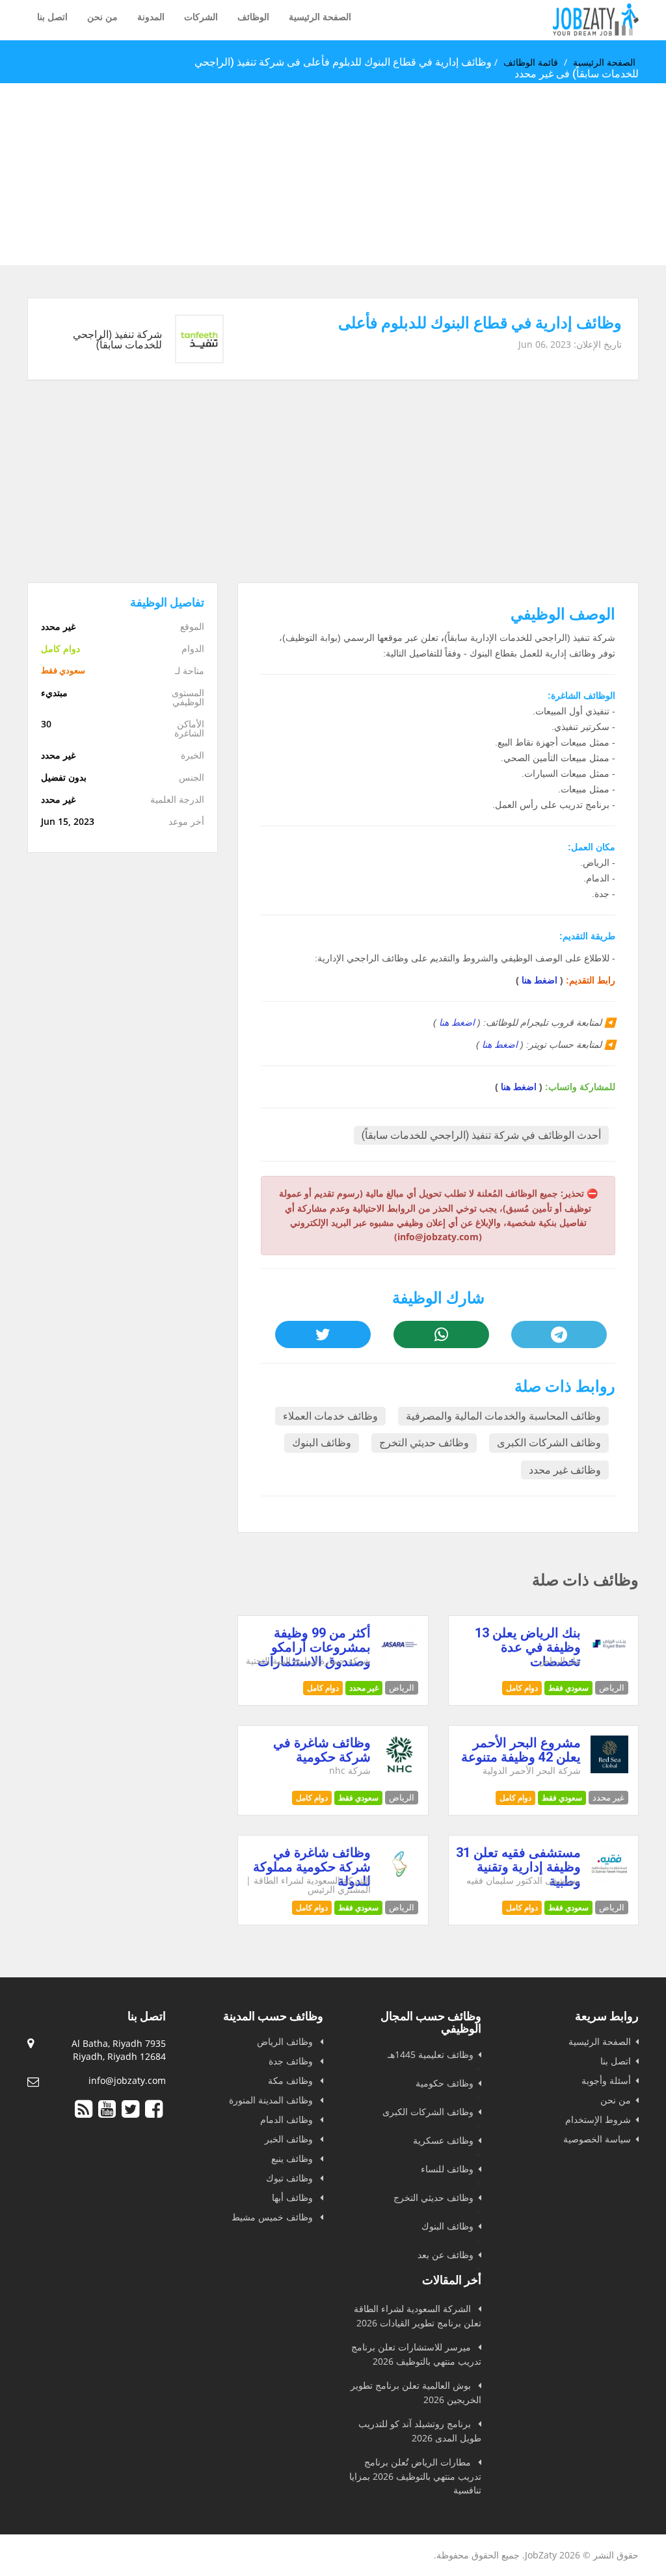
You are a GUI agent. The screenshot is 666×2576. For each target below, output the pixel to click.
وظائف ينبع (293, 2158)
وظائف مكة (292, 2080)
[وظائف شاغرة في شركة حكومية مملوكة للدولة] (399, 1880)
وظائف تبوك (291, 2178)
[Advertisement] (333, 174)
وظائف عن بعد (446, 2255)
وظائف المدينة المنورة (272, 2100)
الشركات (201, 17)
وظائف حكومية (445, 2083)
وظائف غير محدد (565, 1470)
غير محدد (364, 1688)
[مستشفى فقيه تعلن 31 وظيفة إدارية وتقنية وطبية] (609, 1880)
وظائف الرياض (286, 2041)
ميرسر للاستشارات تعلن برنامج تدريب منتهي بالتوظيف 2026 (416, 2354)
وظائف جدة (292, 2061)
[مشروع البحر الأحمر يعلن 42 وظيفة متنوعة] (609, 1770)
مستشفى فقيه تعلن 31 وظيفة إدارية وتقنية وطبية (518, 1867)
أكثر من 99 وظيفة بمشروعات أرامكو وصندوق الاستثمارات (314, 1647)
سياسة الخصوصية (597, 2139)
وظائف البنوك (322, 1443)
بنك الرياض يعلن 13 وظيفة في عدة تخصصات (528, 1647)
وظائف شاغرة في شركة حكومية (322, 1750)
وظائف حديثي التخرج (424, 1443)
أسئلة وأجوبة (606, 2080)
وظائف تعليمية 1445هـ (431, 2054)
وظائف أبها (294, 2197)
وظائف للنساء (447, 2169)
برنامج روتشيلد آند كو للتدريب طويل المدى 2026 (420, 2431)
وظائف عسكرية (443, 2140)
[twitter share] (323, 1334)
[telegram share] (559, 1334)
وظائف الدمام (288, 2119)
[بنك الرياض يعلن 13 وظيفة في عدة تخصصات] (609, 1660)
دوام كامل (522, 1688)
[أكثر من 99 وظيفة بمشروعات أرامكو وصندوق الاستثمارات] (399, 1660)
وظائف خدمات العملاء (330, 1416)
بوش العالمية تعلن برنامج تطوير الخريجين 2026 (416, 2392)
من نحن (102, 17)
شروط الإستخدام (598, 2119)
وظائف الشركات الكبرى (549, 1443)
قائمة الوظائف (531, 62)
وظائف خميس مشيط (273, 2217)
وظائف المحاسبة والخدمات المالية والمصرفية (503, 1416)
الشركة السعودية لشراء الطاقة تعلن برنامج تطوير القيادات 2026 (418, 2316)
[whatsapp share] (441, 1334)
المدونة (151, 17)
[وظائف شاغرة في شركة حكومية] (399, 1770)
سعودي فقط (568, 1688)
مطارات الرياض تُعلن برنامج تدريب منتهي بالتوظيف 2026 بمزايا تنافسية (415, 2476)
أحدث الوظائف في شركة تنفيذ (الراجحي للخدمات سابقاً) (481, 1135)
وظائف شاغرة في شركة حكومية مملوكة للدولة (312, 1867)
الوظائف (253, 17)
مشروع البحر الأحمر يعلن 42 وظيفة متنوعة (521, 1750)
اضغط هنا (539, 980)
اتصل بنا (52, 17)
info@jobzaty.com (127, 2080)
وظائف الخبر (290, 2139)
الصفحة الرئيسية (320, 17)
